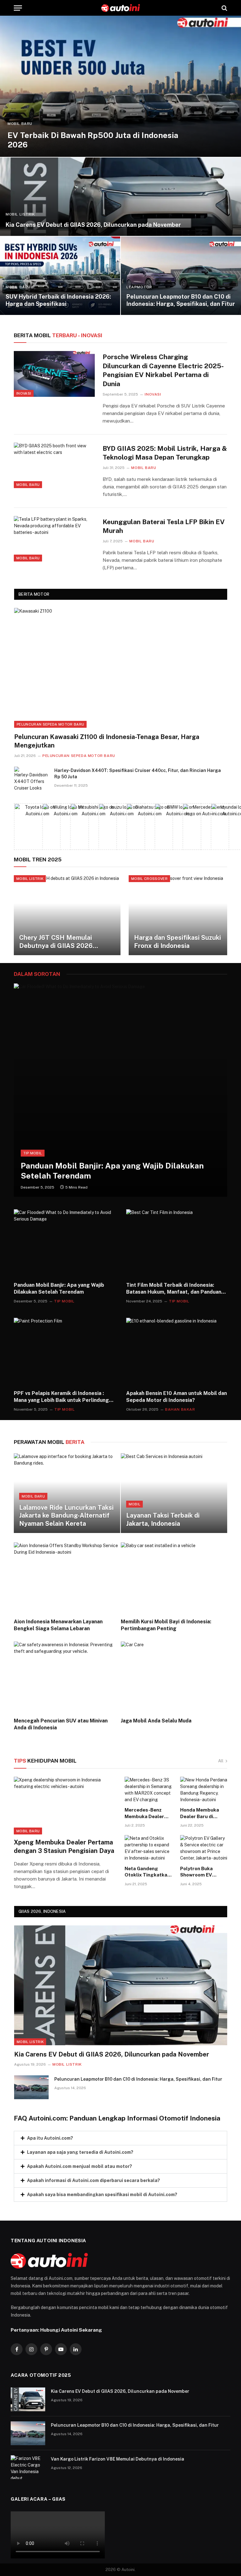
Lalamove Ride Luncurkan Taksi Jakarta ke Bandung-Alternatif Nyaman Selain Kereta (66, 1516)
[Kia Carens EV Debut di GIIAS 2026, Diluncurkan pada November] (120, 197)
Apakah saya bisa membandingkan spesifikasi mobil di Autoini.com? (102, 2195)
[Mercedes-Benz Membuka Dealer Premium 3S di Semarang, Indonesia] (148, 1790)
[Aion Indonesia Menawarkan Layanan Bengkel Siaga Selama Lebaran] (67, 1578)
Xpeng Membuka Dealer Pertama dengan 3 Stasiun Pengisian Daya (64, 1847)
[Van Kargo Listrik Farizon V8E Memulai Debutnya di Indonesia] (28, 2467)
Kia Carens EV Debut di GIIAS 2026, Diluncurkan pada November (93, 225)
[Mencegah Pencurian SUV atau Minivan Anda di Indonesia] (67, 1677)
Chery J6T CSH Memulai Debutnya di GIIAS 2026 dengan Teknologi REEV (56, 942)
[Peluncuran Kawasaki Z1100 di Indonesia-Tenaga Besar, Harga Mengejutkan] (121, 668)
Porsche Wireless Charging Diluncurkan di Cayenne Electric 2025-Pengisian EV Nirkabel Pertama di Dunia (163, 370)
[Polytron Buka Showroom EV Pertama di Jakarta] (204, 1848)
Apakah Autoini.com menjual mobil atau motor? (80, 2166)
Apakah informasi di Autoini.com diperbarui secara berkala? (94, 2180)
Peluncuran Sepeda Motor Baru (50, 724)
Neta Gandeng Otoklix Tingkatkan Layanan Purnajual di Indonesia (147, 1872)
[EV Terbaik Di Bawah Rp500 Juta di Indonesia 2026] (120, 86)
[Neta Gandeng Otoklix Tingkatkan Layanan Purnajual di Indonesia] (148, 1848)
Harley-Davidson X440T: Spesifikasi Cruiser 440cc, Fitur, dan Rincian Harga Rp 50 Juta (138, 774)
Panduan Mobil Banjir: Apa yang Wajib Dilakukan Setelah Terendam (112, 1171)
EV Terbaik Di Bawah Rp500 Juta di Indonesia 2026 (93, 140)
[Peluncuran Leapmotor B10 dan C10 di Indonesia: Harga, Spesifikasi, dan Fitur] (181, 276)
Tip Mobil (33, 1153)
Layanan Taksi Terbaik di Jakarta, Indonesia (163, 1520)
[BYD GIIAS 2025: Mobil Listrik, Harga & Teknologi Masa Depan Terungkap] (54, 465)
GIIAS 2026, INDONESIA (42, 1911)
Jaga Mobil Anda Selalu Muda (156, 1721)
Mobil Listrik (20, 214)
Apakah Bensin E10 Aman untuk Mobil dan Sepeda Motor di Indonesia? (177, 1397)
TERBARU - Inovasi (58, 335)
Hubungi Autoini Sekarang (71, 2330)
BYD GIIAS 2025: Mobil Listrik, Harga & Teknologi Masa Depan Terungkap (165, 453)
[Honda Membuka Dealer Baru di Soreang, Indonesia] (204, 1790)
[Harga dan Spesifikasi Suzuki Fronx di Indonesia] (182, 915)
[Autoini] (121, 8)
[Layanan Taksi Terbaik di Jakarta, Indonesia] (174, 1493)
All (221, 1761)
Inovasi (24, 393)
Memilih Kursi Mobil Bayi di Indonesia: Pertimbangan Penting (166, 1625)
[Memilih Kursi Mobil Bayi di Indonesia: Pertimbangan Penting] (174, 1578)
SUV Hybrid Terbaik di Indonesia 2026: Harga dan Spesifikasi (58, 300)
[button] (120, 2138)
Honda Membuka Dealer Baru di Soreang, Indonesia (203, 1813)
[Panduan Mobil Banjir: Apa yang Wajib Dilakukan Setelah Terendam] (120, 1090)
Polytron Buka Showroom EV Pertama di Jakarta (202, 1872)
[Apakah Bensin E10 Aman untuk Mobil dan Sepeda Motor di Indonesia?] (177, 1352)
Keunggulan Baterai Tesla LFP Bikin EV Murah (164, 526)
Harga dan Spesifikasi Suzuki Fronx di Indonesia (177, 942)
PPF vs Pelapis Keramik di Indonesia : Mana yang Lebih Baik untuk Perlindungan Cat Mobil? (64, 1397)
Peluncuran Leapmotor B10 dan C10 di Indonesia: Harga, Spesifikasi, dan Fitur (181, 300)
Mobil (135, 1504)
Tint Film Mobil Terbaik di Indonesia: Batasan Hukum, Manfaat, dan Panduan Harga (174, 1289)
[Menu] (18, 8)
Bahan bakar (180, 1409)
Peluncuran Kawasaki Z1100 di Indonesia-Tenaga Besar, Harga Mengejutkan (107, 741)
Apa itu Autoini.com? (50, 2138)
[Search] (224, 8)
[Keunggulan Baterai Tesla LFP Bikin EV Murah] (54, 539)
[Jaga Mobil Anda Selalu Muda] (174, 1677)
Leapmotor (139, 287)
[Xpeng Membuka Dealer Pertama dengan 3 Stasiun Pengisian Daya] (65, 1806)
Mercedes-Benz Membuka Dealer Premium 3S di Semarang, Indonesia (144, 1813)
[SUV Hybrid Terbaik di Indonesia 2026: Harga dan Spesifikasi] (60, 276)
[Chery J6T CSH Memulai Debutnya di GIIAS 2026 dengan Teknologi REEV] (67, 915)
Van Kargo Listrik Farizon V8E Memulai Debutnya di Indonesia (118, 2459)
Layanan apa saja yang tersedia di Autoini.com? (80, 2152)
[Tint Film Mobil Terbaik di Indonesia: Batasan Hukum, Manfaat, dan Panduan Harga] (177, 1243)
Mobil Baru (20, 124)
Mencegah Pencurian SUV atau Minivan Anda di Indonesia (61, 1724)
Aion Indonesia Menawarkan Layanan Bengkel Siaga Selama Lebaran (58, 1625)
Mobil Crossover (149, 879)
